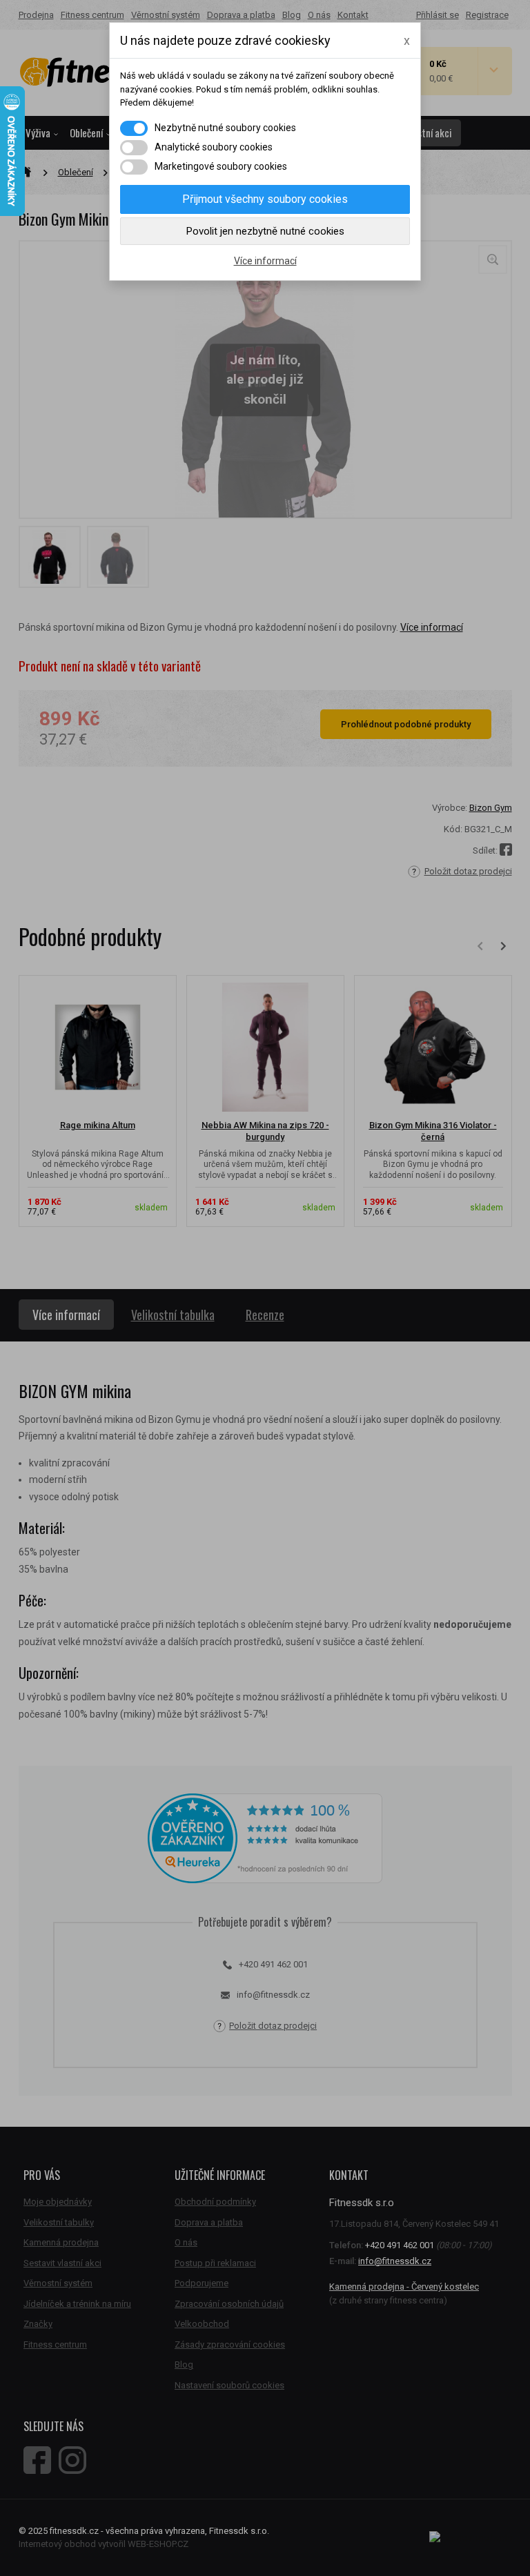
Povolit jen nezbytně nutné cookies (265, 231)
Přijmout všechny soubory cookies (265, 199)
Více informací (265, 261)
